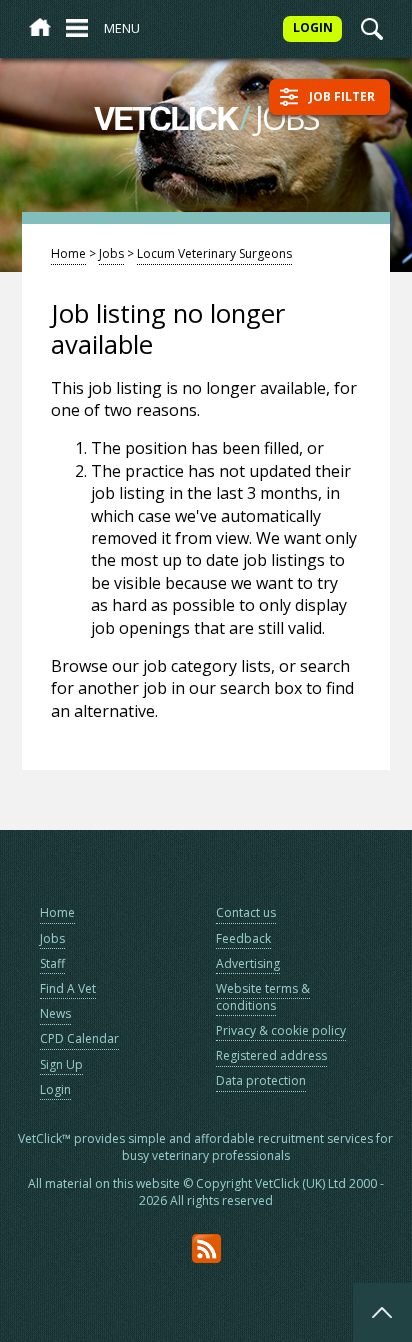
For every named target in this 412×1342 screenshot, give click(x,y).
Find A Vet (68, 988)
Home (68, 253)
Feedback (243, 938)
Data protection (261, 1080)
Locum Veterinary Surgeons (214, 253)
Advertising (248, 963)
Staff (52, 963)
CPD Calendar (79, 1038)
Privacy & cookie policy (281, 1030)
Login (55, 1089)
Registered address (271, 1055)
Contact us (246, 912)
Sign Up (61, 1064)
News (55, 1013)
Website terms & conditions (263, 997)
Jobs (111, 253)
